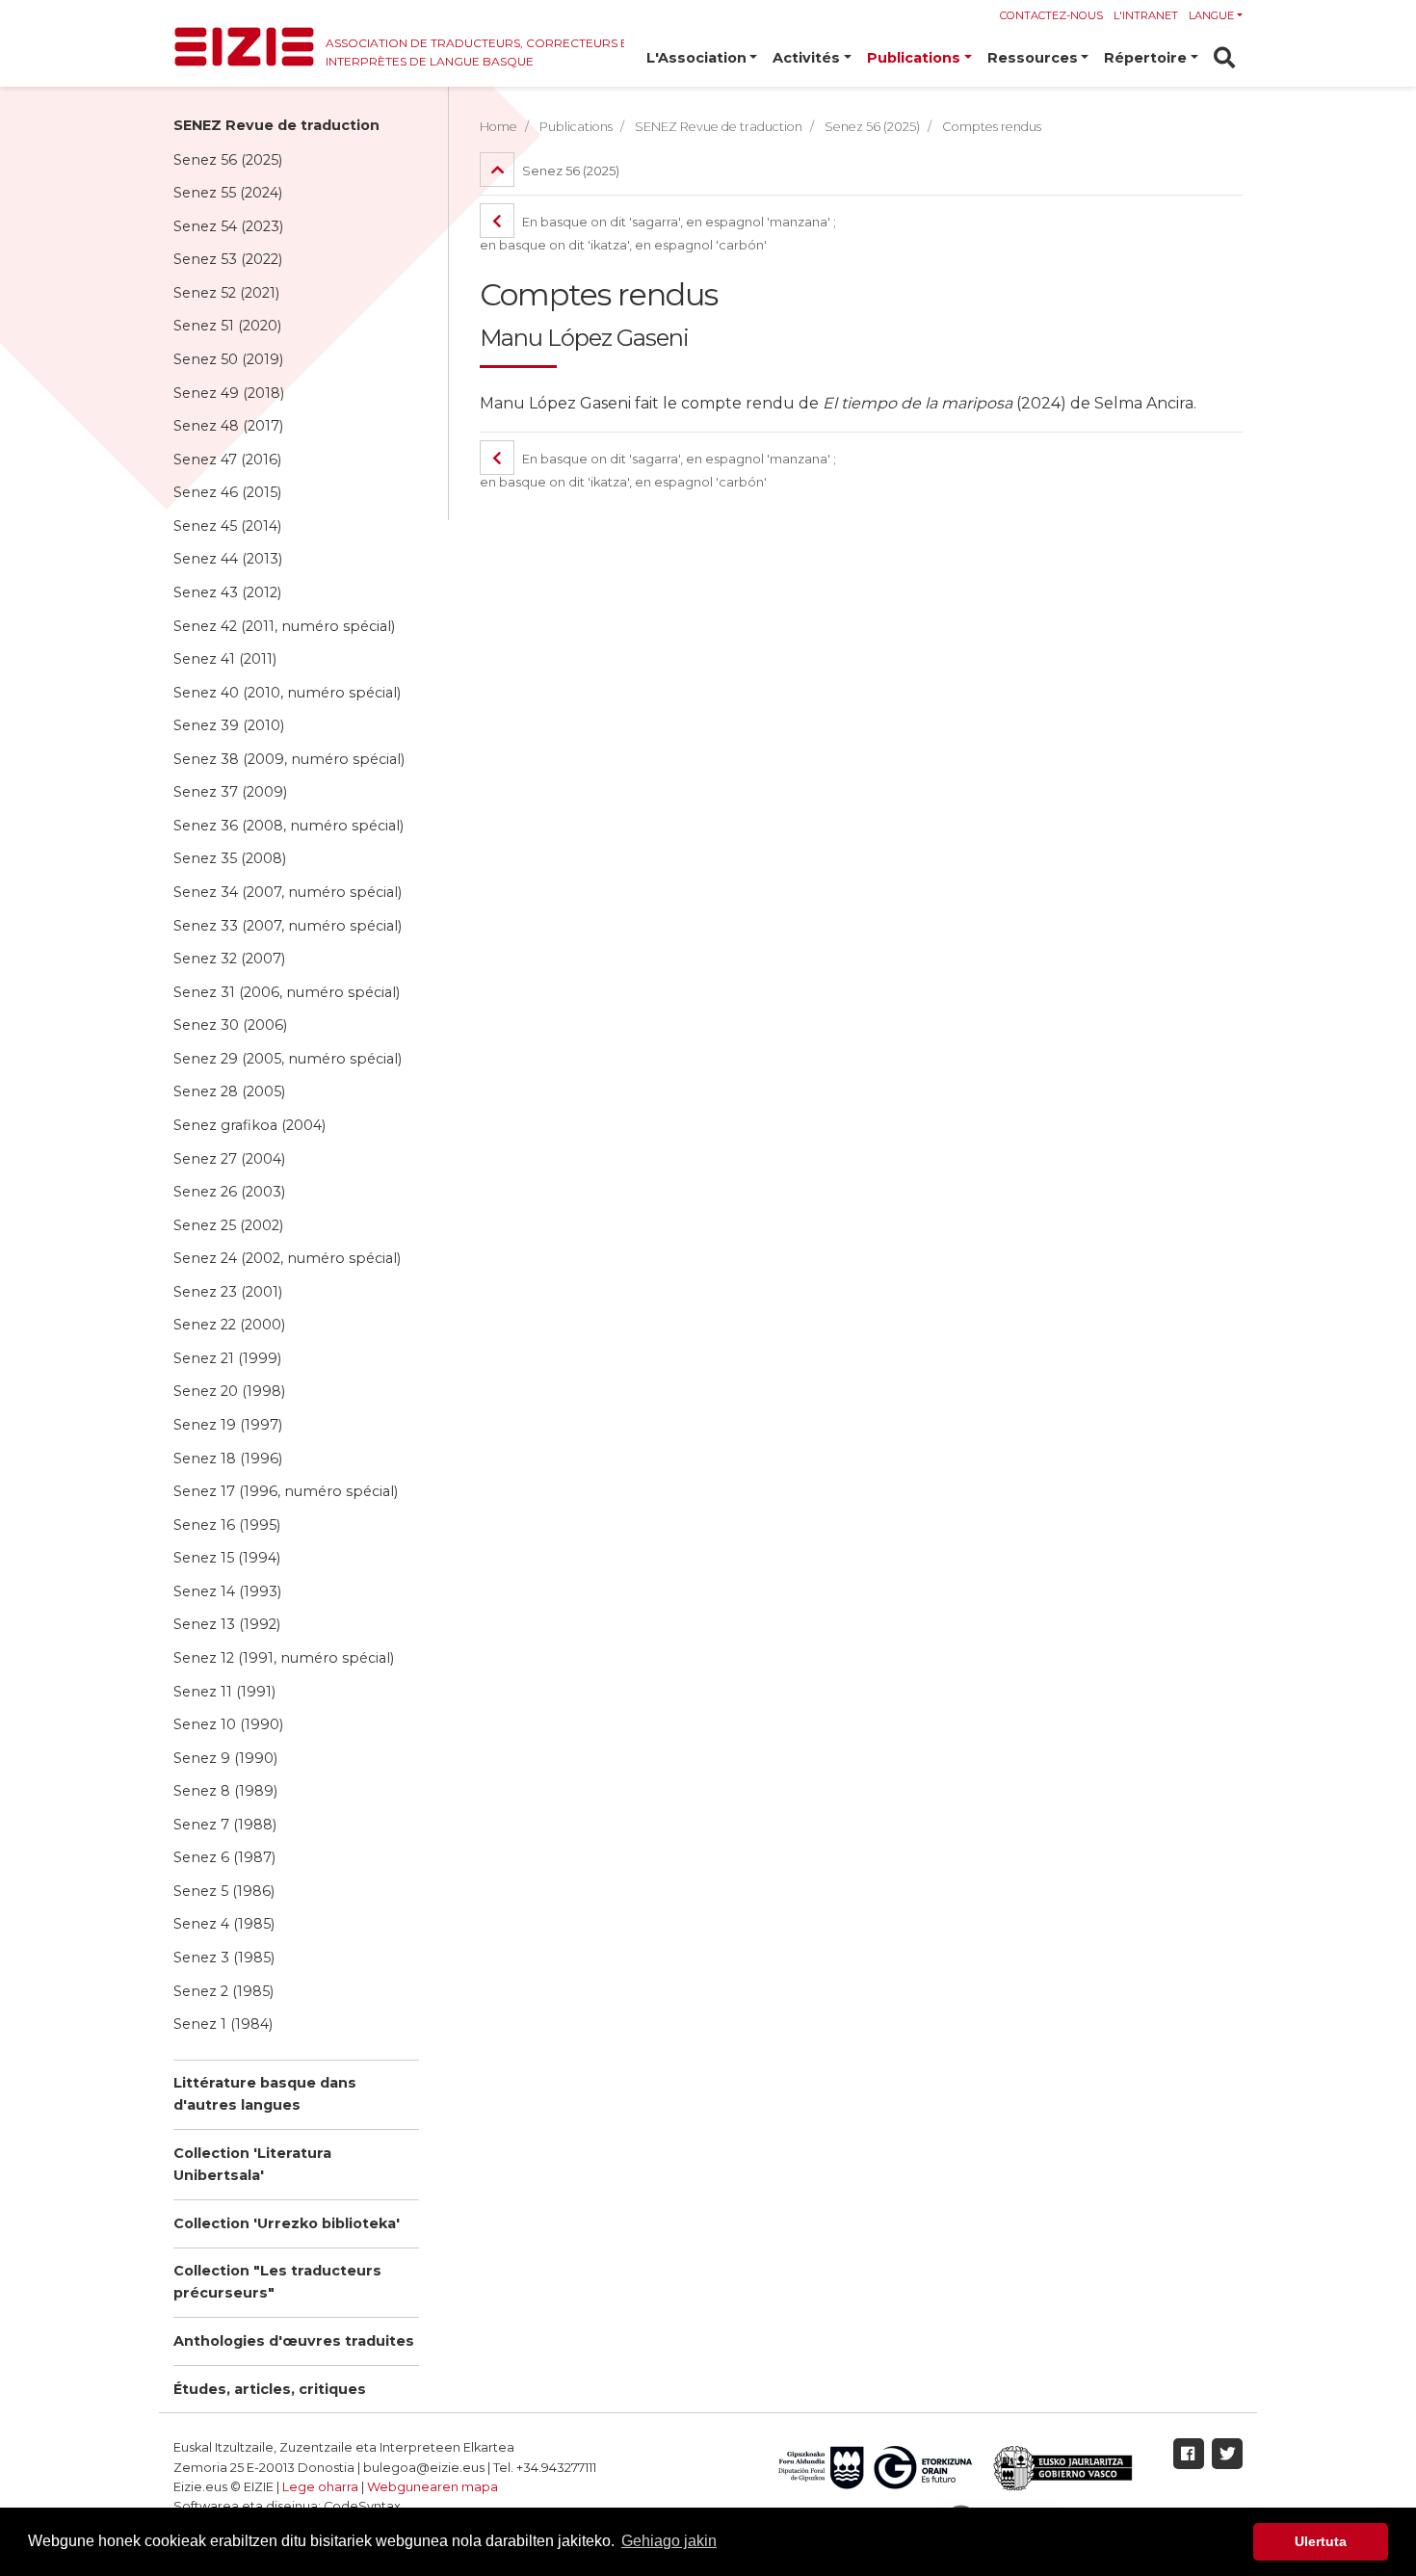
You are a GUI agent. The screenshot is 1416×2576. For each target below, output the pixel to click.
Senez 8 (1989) (225, 1791)
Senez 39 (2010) (229, 725)
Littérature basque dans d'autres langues (265, 2094)
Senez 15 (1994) (227, 1558)
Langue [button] (1211, 15)
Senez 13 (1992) (227, 1624)
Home (498, 127)
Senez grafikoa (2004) (249, 1125)
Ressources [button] (1033, 58)
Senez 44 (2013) (228, 559)
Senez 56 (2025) (228, 160)
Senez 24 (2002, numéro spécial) (287, 1258)
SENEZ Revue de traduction (276, 125)
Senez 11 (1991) (224, 1692)
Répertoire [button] (1145, 58)
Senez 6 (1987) (224, 1857)
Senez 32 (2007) (229, 959)
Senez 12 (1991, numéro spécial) (284, 1658)
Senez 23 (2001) (228, 1292)
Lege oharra (320, 2487)
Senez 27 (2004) (229, 1159)
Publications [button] (914, 58)
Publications (576, 127)
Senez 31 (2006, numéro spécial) (287, 992)
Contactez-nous (1051, 15)
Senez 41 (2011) (225, 659)
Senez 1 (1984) (223, 2024)
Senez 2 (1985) (223, 1991)
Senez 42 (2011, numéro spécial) (284, 626)
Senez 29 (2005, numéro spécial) (288, 1059)
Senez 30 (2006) (230, 1025)
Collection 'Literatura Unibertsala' (252, 2164)
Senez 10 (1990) (228, 1724)
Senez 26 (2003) (229, 1192)
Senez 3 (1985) (224, 1958)
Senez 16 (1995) (227, 1525)
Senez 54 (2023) (228, 226)
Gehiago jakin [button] (669, 2541)
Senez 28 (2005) (229, 1091)
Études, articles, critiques (270, 2389)
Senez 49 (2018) (229, 393)
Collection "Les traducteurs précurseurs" (277, 2282)
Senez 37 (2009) (230, 792)
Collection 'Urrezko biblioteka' (287, 2223)
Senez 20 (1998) (229, 1391)
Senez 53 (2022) (228, 259)
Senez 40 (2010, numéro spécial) (287, 693)
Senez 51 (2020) (227, 326)
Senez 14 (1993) (227, 1591)
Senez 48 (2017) (228, 426)
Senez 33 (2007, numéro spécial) (288, 926)
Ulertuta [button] (1321, 2541)
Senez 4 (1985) (224, 1924)
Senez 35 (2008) (230, 858)
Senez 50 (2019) (228, 359)
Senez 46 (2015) (227, 492)
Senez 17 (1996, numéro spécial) (286, 1491)
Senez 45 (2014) (227, 526)
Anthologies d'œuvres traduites (294, 2341)
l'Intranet (1146, 15)
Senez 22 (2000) (229, 1325)
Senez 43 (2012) (227, 592)
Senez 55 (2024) (228, 193)
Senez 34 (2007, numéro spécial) (288, 892)
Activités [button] (806, 58)
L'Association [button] (696, 58)
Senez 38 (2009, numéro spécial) (289, 759)
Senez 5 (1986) (224, 1891)
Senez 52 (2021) (226, 293)
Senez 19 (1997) (228, 1425)
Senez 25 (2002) (228, 1225)
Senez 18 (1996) (228, 1459)
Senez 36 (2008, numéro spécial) (288, 826)
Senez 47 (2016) (227, 460)
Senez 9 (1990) (225, 1758)
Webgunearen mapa (433, 2487)
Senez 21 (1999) (227, 1358)
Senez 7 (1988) (225, 1825)
